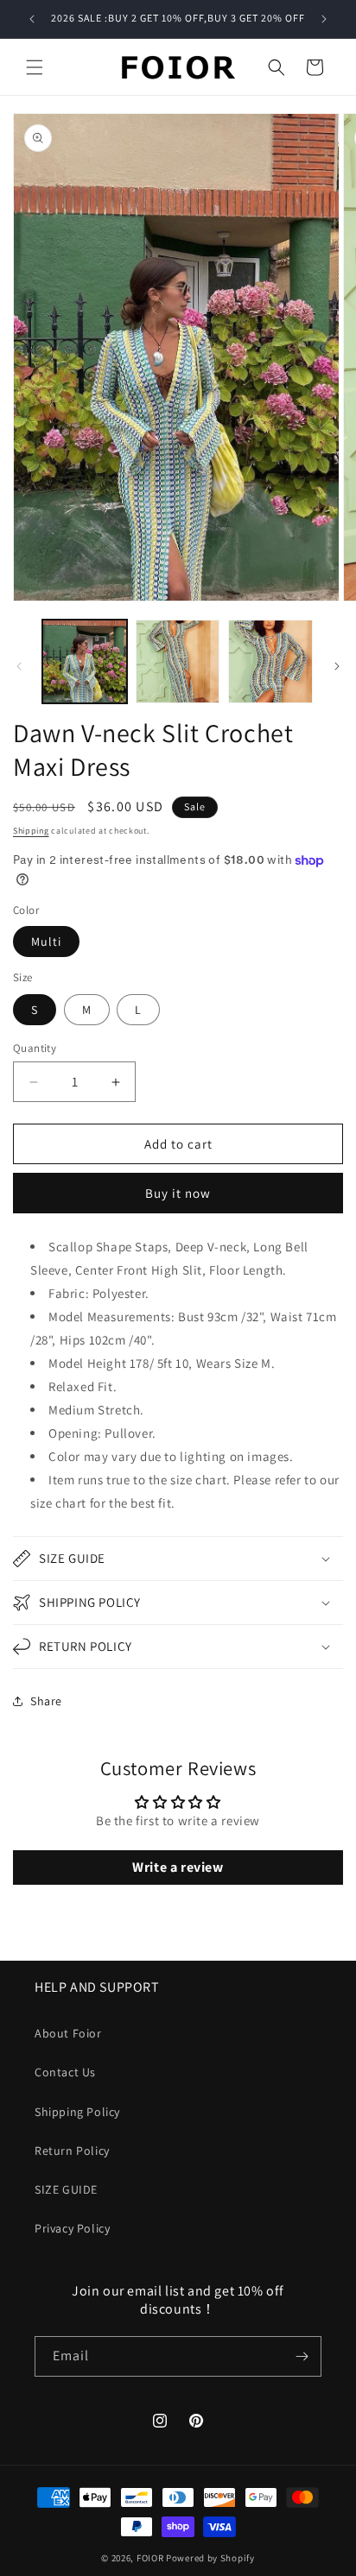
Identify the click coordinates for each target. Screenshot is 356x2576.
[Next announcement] (324, 19)
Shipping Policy (77, 2112)
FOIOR (150, 2558)
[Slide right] (337, 666)
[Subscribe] (302, 2356)
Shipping (31, 831)
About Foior (68, 2033)
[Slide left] (19, 666)
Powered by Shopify (210, 2558)
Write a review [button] (178, 1867)
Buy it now (178, 1193)
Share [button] (46, 1701)
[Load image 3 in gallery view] (270, 662)
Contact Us (65, 2072)
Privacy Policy (72, 2228)
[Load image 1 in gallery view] (85, 662)
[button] (35, 67)
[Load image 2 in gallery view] (178, 662)
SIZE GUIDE (66, 2189)
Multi (46, 942)
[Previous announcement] (32, 19)
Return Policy (72, 2151)
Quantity (35, 1048)
